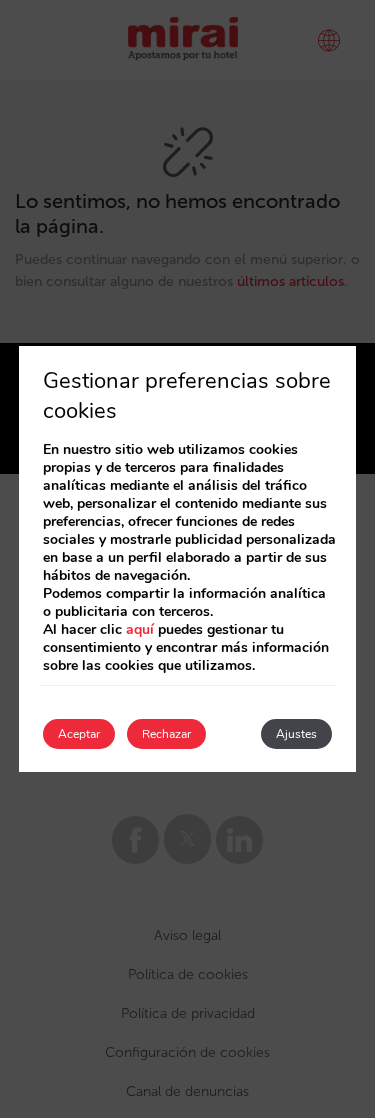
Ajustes (296, 734)
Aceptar (79, 734)
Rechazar (166, 734)
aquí (140, 629)
